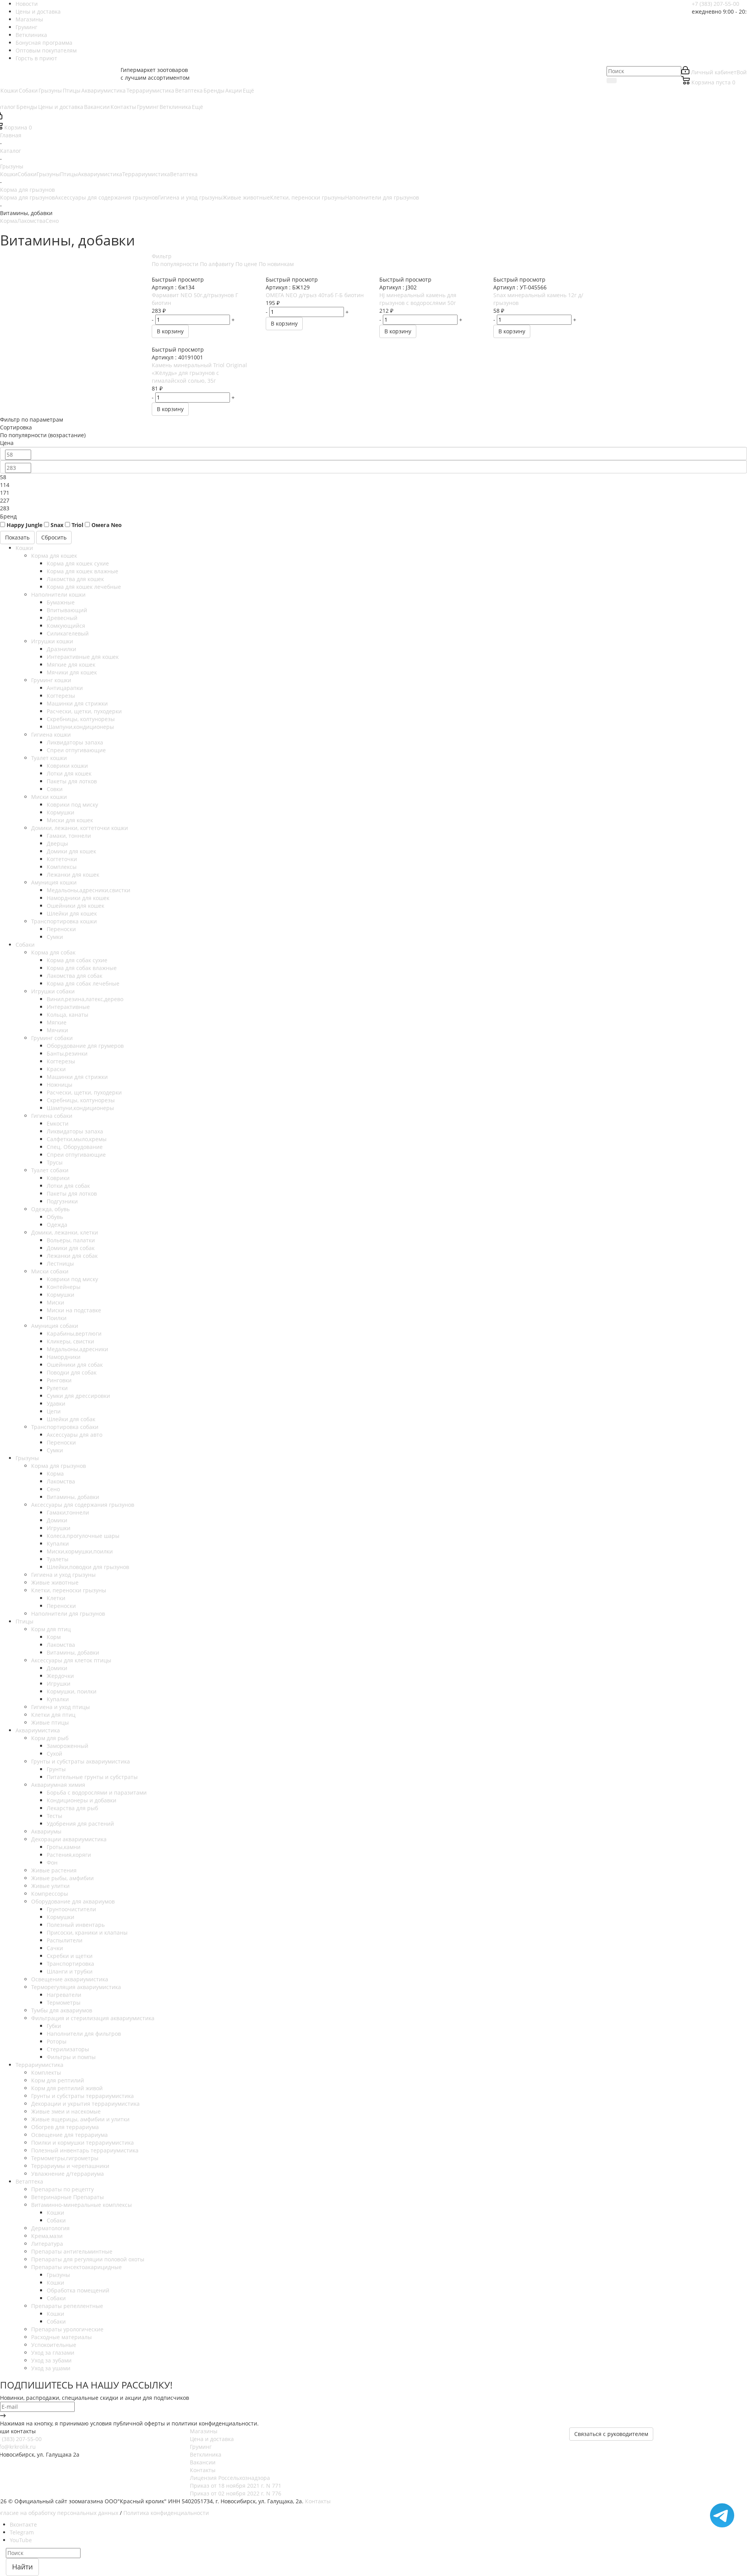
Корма (9, 221)
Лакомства (31, 221)
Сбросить (54, 537)
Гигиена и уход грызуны (190, 197)
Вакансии (203, 2462)
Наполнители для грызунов (382, 197)
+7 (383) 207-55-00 (715, 4)
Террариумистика (146, 174)
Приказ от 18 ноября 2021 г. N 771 (236, 2486)
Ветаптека (184, 174)
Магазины (204, 2431)
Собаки (27, 174)
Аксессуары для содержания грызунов (106, 197)
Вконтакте (23, 2524)
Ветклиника (206, 2454)
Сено (52, 221)
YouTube (21, 2540)
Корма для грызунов (27, 197)
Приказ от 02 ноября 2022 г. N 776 (236, 2493)
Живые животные (246, 197)
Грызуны (48, 174)
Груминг (201, 2447)
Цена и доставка (212, 2439)
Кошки (9, 174)
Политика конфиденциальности (166, 2513)
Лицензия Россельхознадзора (230, 2478)
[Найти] (612, 81)
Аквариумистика (100, 174)
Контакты (203, 2470)
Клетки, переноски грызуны (308, 197)
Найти (22, 2567)
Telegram (22, 2532)
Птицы (69, 174)
